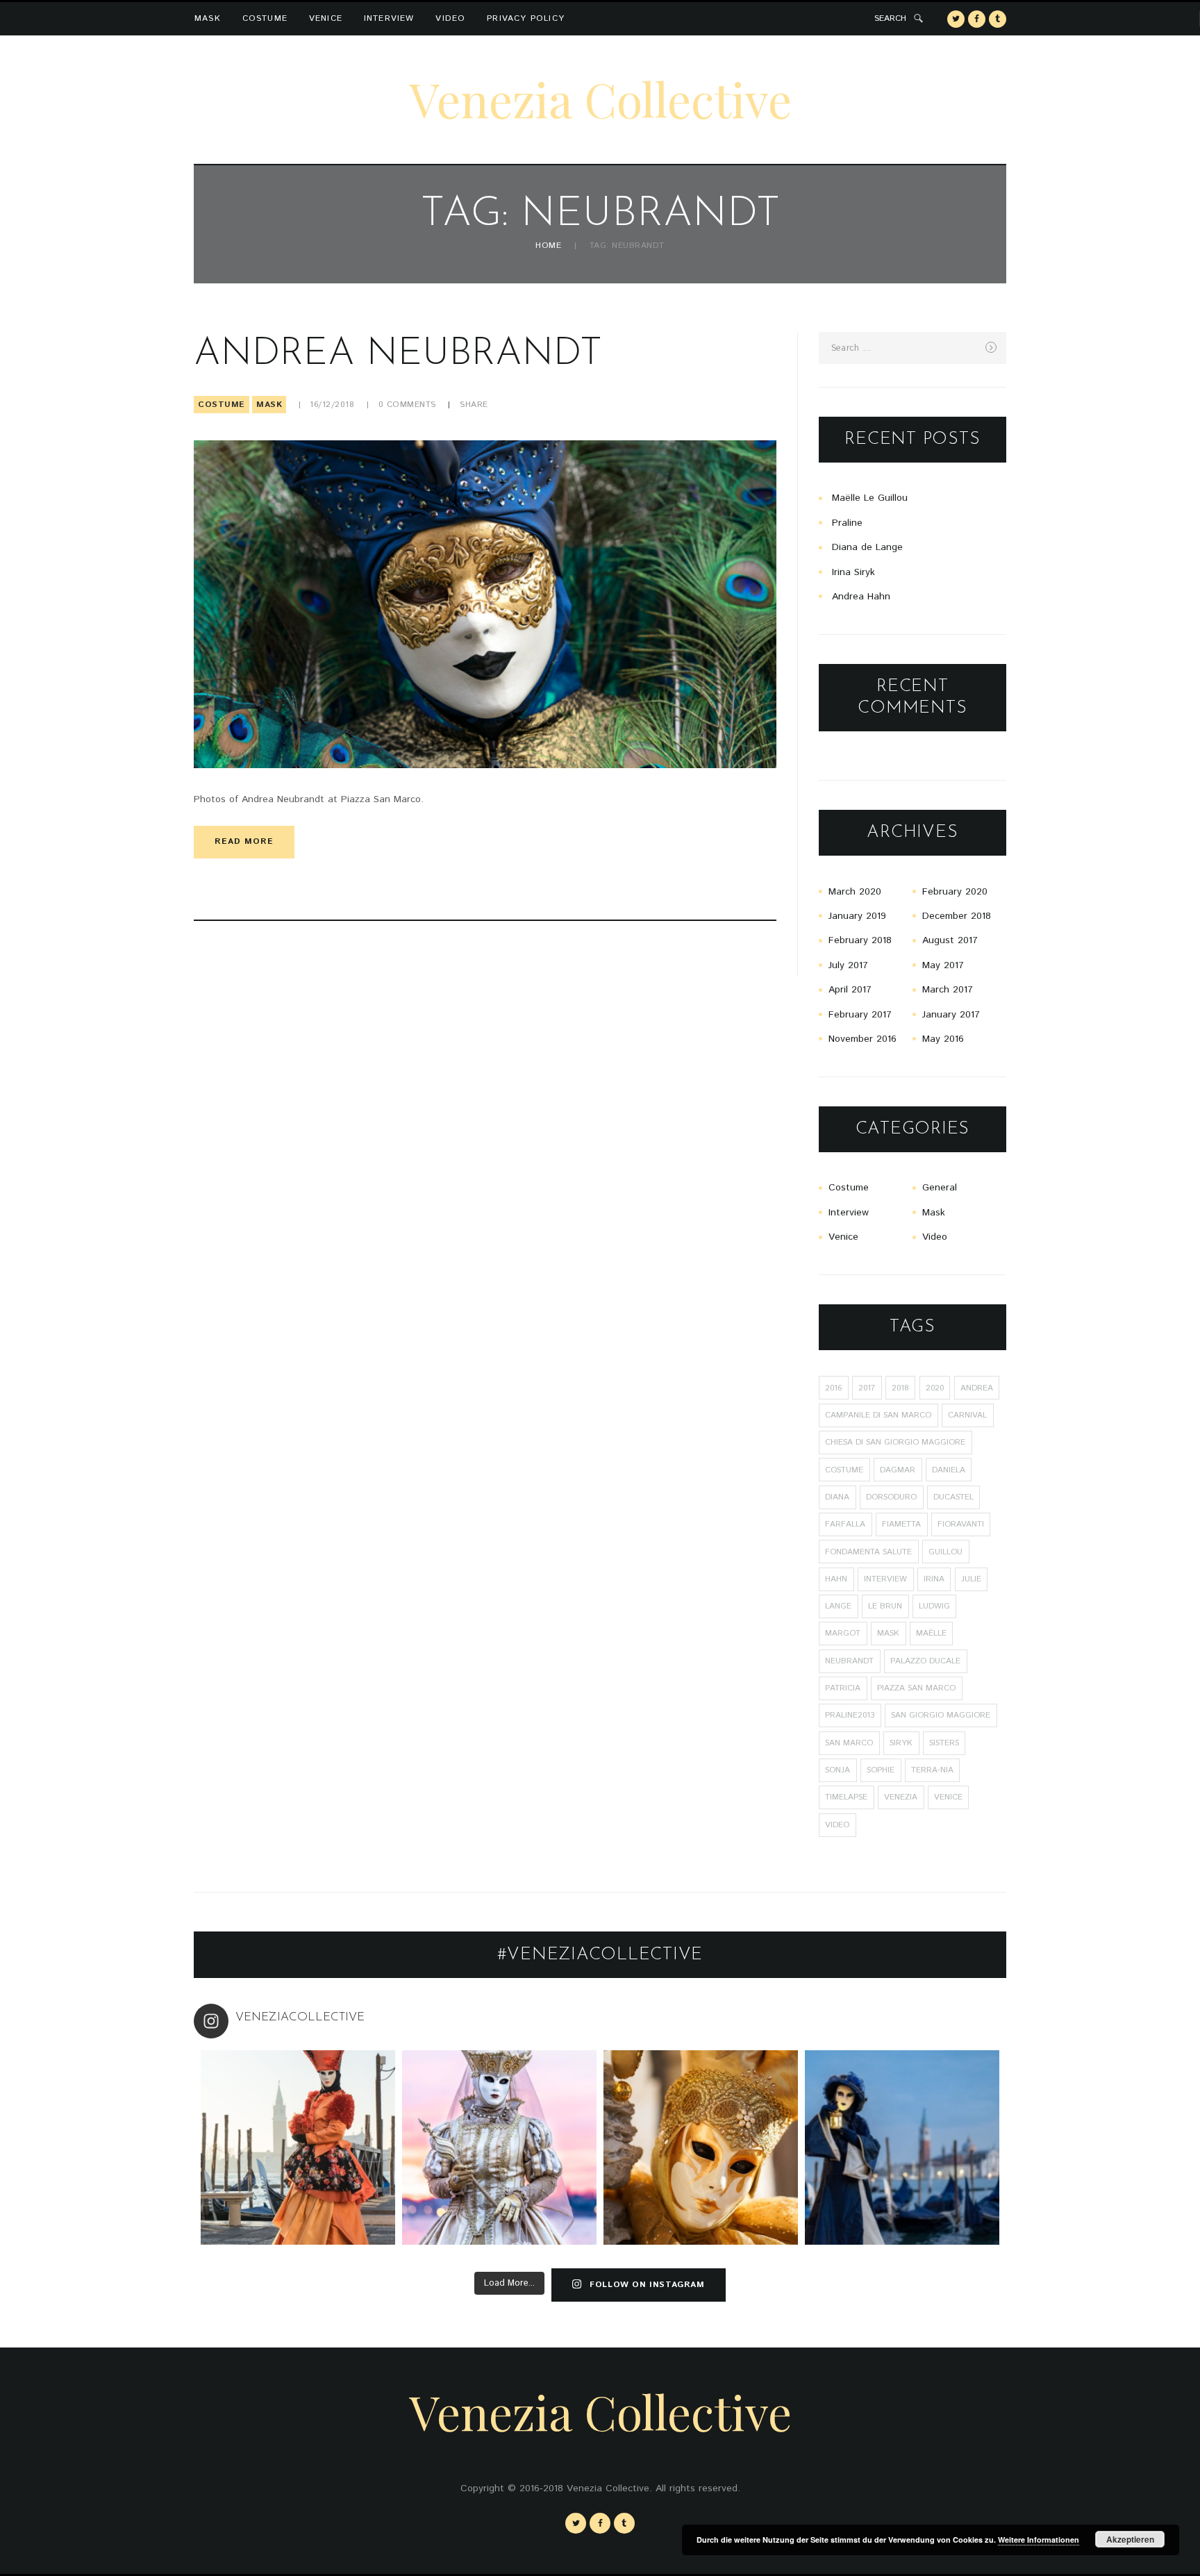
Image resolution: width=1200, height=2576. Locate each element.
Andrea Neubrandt (398, 355)
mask (888, 1633)
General (940, 1188)
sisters (944, 1743)
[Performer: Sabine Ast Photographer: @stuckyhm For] (499, 2147)
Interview (389, 18)
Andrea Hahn (861, 597)
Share (474, 405)
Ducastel (953, 1497)
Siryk (901, 1743)
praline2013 (850, 1715)
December (957, 916)
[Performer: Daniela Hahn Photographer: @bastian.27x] (298, 2147)
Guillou (945, 1552)
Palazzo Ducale (925, 1661)
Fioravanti (961, 1524)
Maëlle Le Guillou (870, 498)
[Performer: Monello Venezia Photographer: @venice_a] (701, 2147)
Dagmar (898, 1470)
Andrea (977, 1388)
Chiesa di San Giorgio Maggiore (895, 1442)
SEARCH (890, 18)
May (943, 965)
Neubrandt (849, 1661)
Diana (837, 1497)
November (862, 1039)
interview (885, 1579)
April (850, 990)
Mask (208, 18)
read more (244, 841)
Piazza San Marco (916, 1688)
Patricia (843, 1688)
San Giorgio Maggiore (941, 1715)
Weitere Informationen (1039, 2540)
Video (450, 18)
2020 (935, 1388)
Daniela (949, 1470)
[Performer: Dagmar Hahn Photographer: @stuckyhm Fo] (902, 2147)
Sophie (881, 1770)
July (848, 965)
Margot (843, 1633)
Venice (326, 18)
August (950, 940)
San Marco (849, 1743)
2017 (867, 1388)
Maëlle (931, 1633)
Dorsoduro (891, 1497)
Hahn (836, 1579)
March (855, 892)
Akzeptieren (1130, 2539)
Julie (971, 1579)
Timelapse (846, 1797)
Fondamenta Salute (868, 1552)
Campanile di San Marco (878, 1415)
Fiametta (901, 1524)
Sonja (837, 1770)
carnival (967, 1415)
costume (844, 1470)
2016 (833, 1388)
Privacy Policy (526, 18)
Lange (838, 1606)
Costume (265, 18)
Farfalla (845, 1524)
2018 (900, 1388)
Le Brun (885, 1606)
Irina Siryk (853, 572)
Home (548, 246)
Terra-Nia (932, 1770)
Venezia (901, 1797)
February (955, 892)
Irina (934, 1579)
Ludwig (934, 1606)
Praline (847, 523)
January (857, 916)
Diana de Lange (867, 547)
